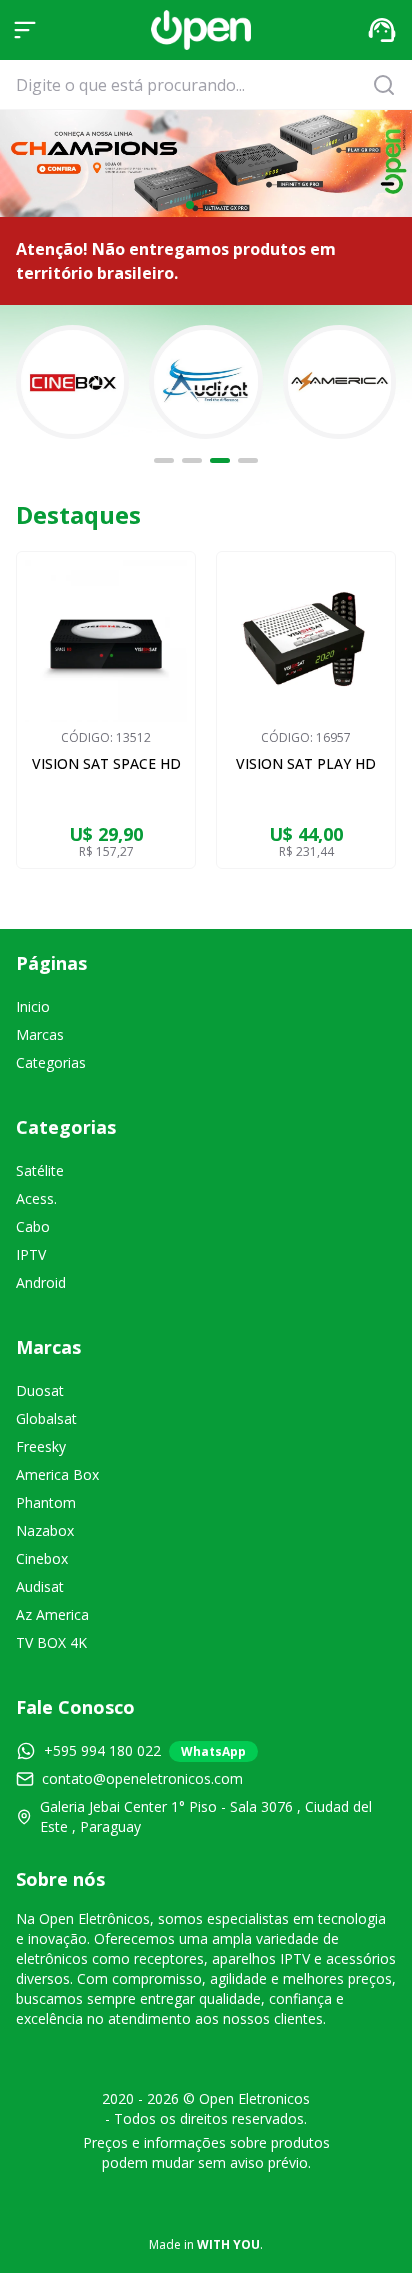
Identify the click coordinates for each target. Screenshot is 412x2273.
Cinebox (42, 1558)
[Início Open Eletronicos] (201, 30)
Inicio (33, 1006)
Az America (52, 1614)
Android (41, 1282)
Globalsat (46, 1418)
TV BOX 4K (51, 1642)
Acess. (36, 1198)
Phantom (46, 1502)
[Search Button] (390, 85)
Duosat (40, 1390)
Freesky (41, 1446)
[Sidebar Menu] (25, 30)
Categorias (51, 1062)
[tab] (164, 460)
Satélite (40, 1170)
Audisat (40, 1586)
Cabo (33, 1226)
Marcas (40, 1034)
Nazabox (45, 1530)
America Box (57, 1474)
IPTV (31, 1254)
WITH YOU (228, 2244)
